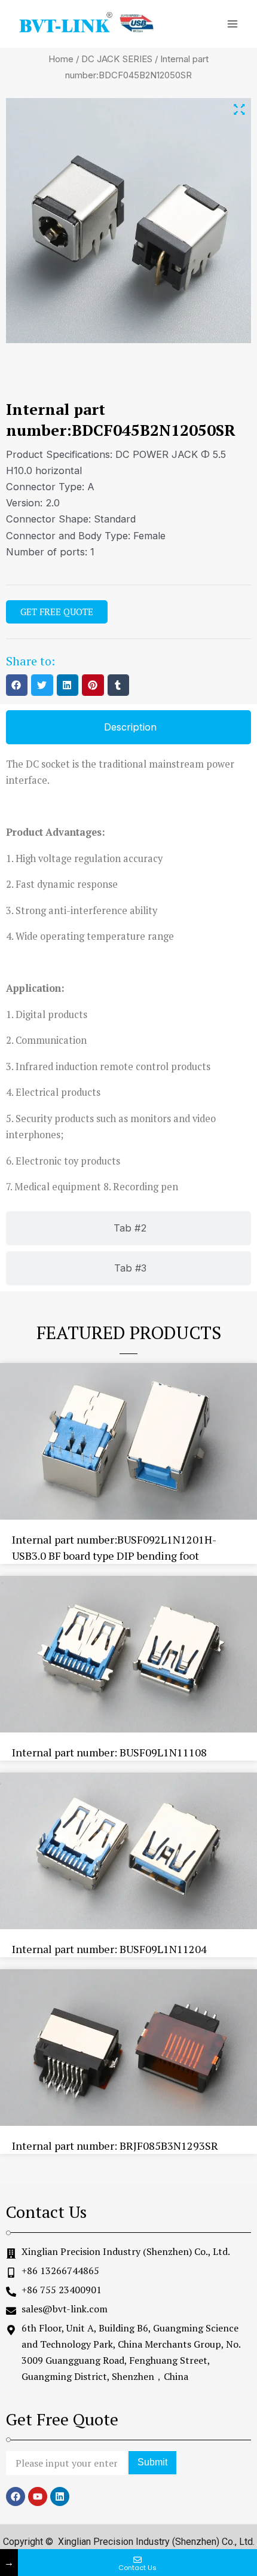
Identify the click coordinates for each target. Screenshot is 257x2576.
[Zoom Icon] (239, 110)
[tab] (128, 727)
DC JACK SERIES (117, 59)
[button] (17, 685)
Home (61, 59)
